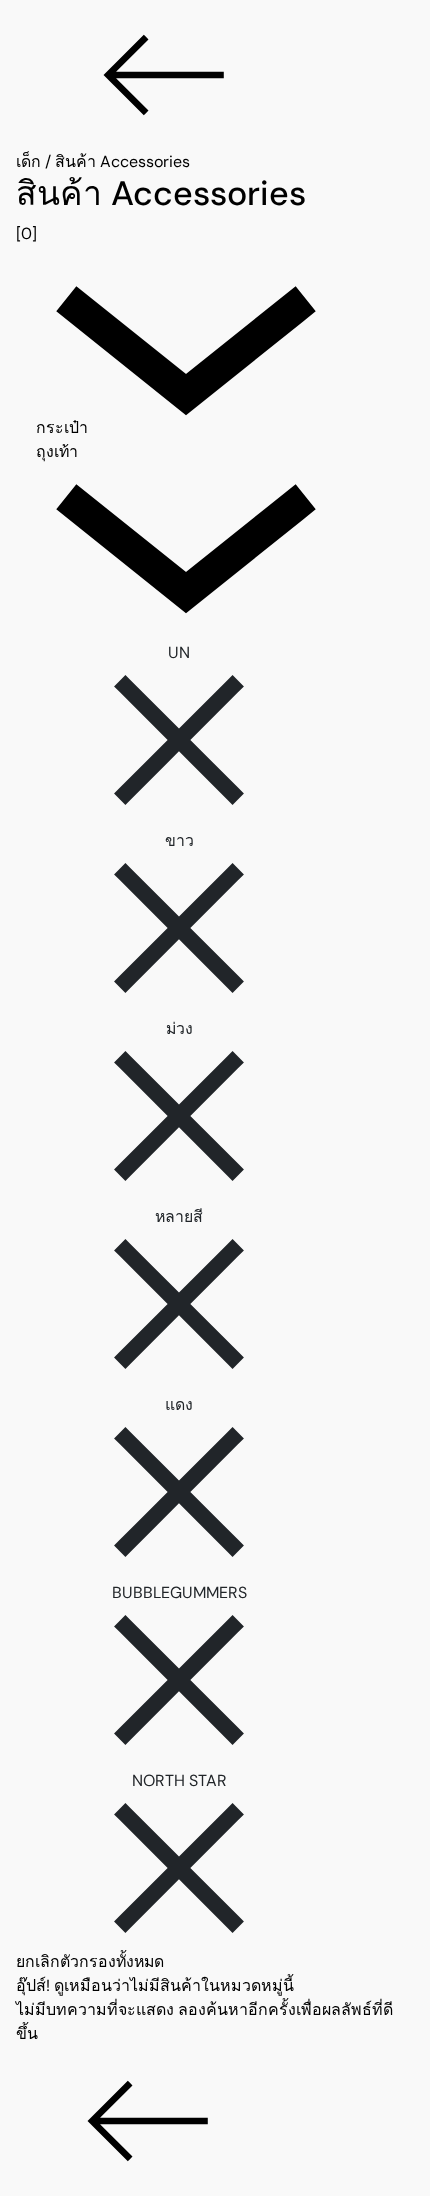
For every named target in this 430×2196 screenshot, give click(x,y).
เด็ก (28, 161)
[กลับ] (215, 75)
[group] (215, 210)
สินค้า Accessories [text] (122, 161)
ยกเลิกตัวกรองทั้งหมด (90, 1961)
